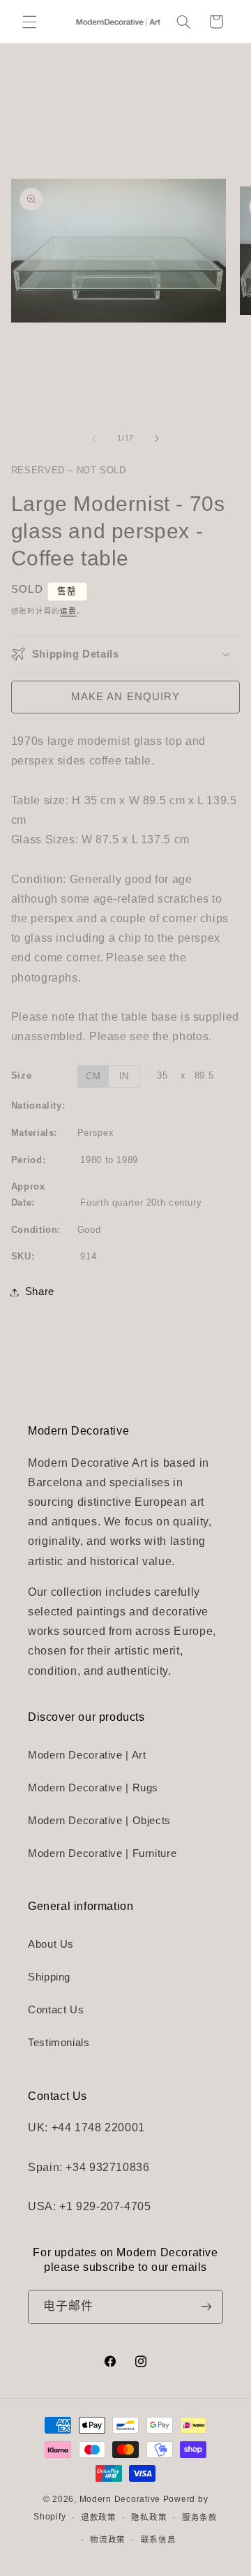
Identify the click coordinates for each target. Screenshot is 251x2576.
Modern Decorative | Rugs (93, 1788)
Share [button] (40, 1291)
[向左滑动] (94, 438)
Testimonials (59, 2043)
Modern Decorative (120, 2499)
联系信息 (159, 2540)
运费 (68, 611)
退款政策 (99, 2517)
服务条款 (200, 2517)
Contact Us (56, 2010)
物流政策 (108, 2540)
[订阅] (206, 2307)
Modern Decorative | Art (87, 1755)
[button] (29, 22)
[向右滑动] (157, 438)
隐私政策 (149, 2517)
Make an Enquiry (125, 697)
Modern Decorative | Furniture (102, 1853)
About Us (51, 1944)
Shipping (49, 1977)
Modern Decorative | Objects (99, 1821)
